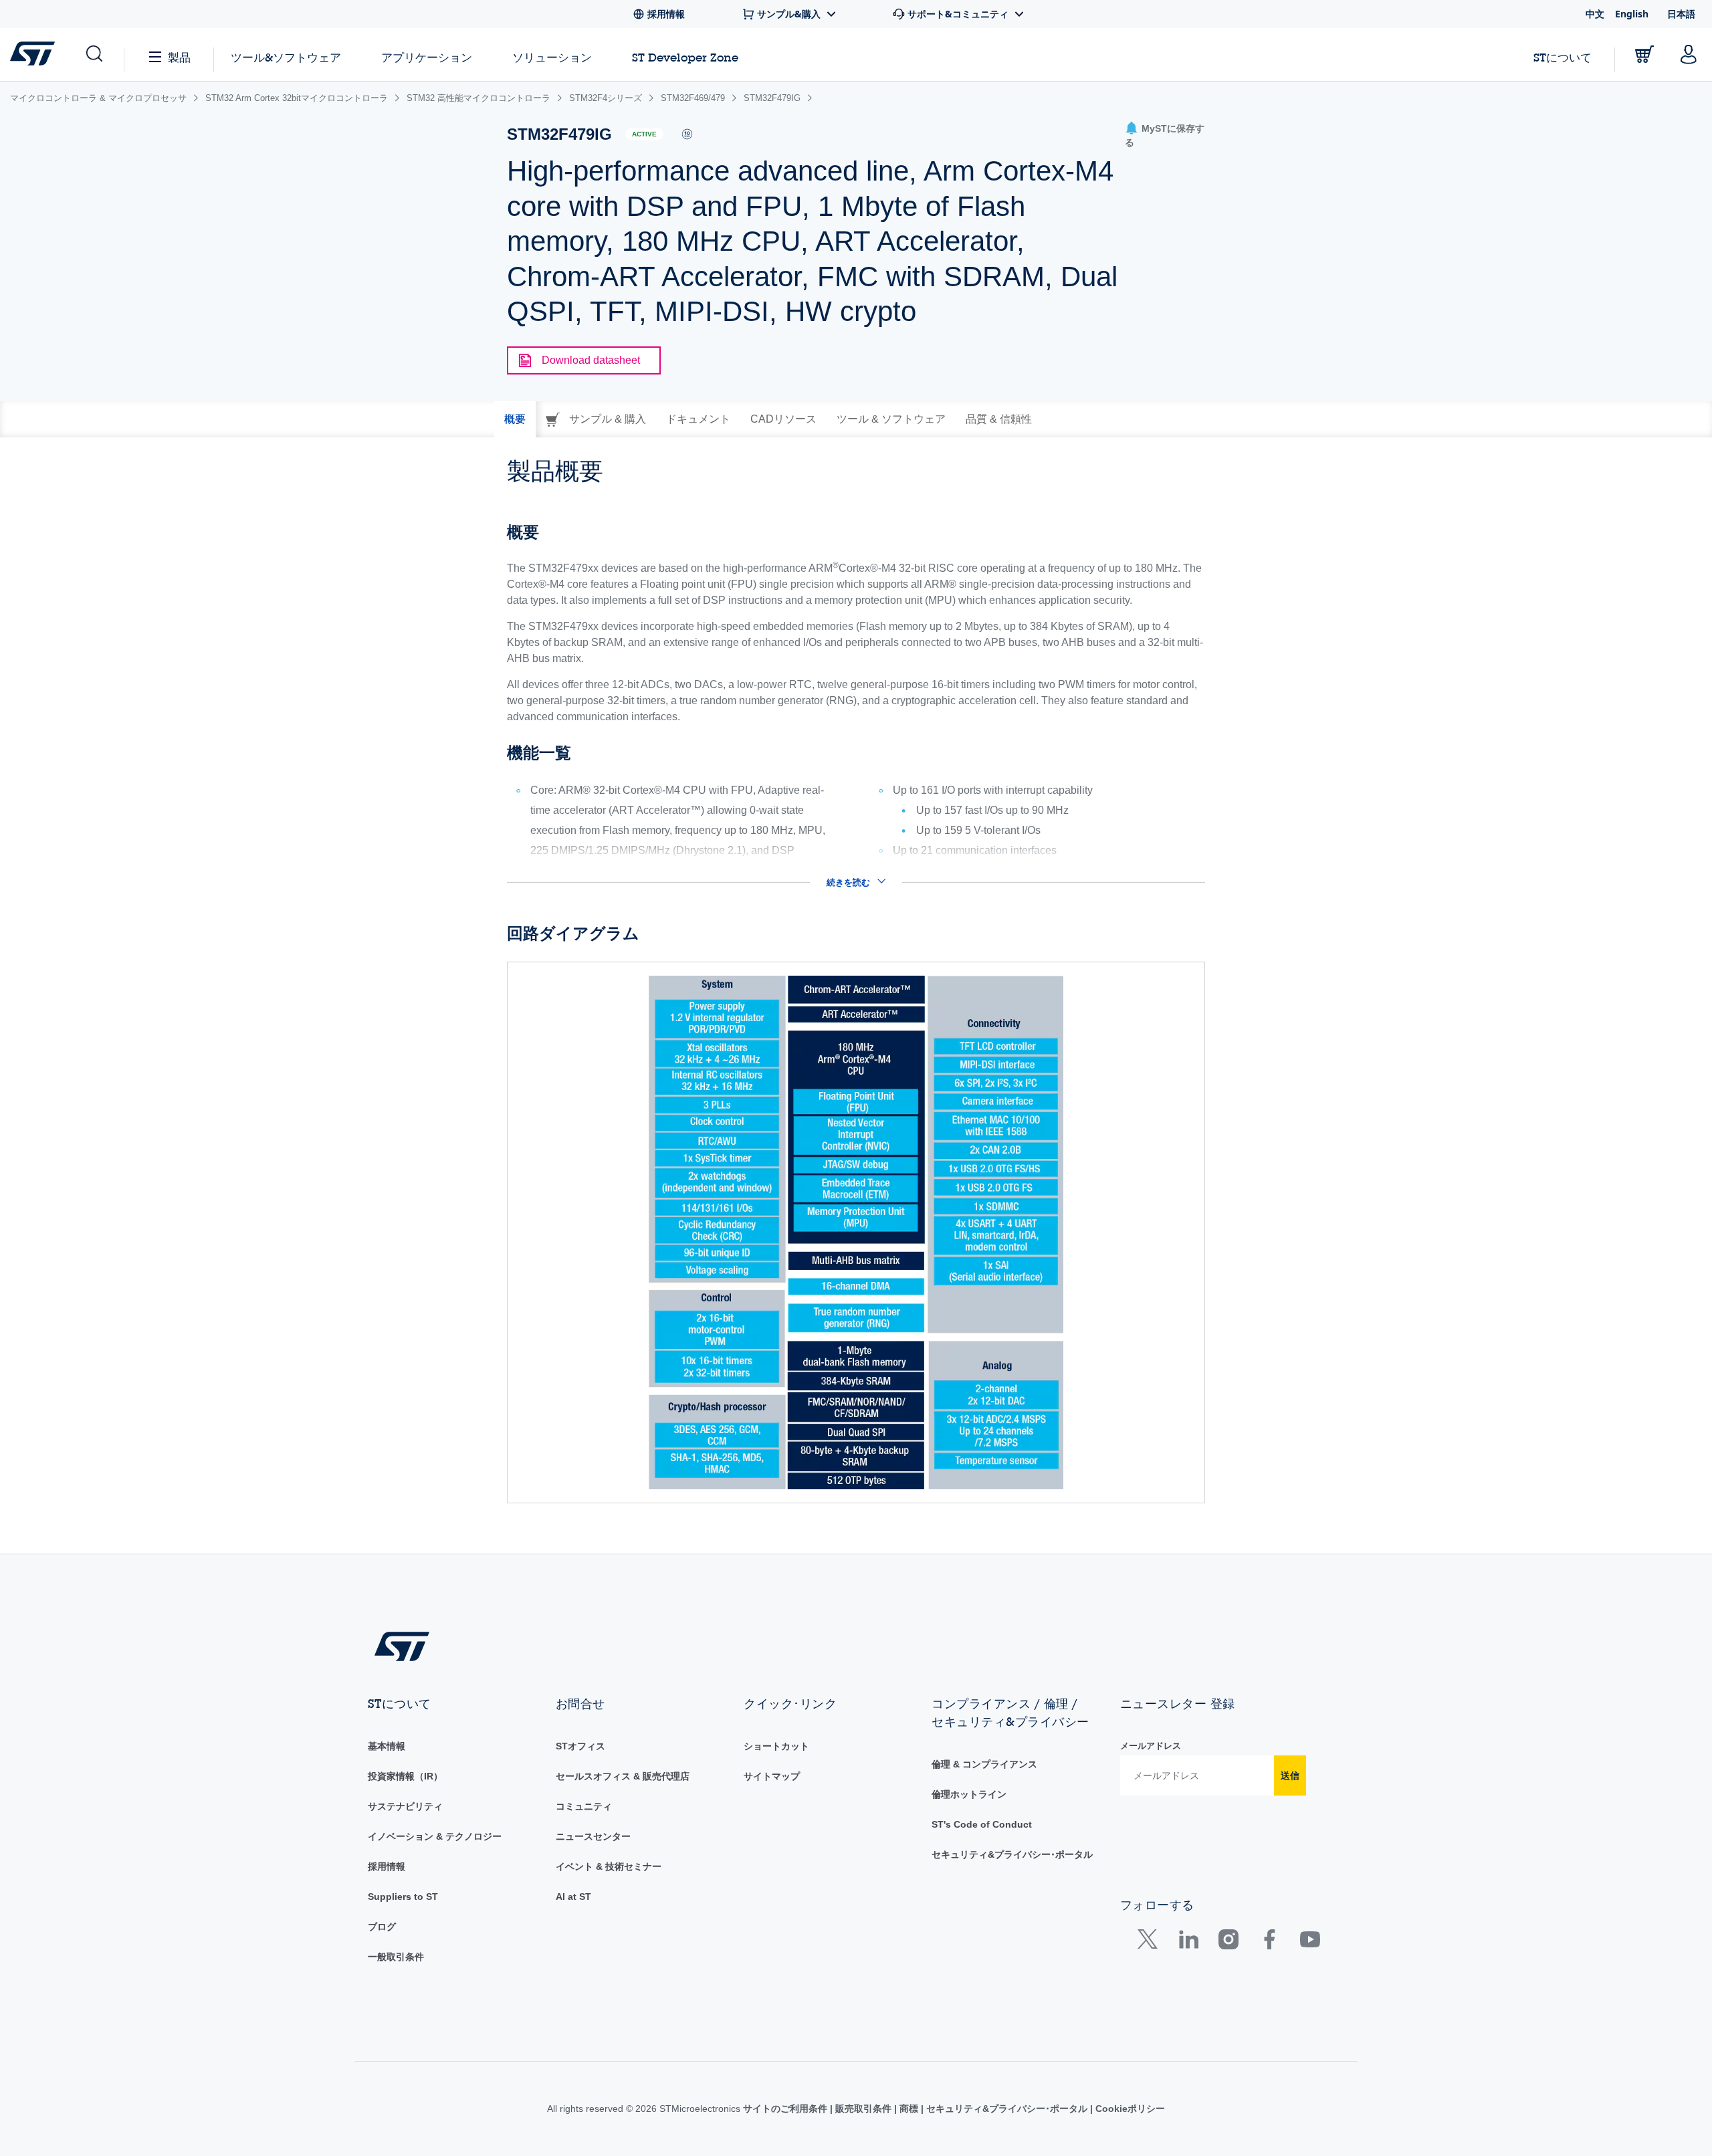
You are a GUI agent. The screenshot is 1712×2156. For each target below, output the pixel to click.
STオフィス (580, 1746)
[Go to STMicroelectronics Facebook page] (1269, 1942)
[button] (93, 54)
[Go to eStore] (1644, 54)
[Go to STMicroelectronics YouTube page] (1310, 1942)
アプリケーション (427, 57)
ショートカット (776, 1746)
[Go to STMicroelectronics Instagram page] (1228, 1942)
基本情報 (387, 1746)
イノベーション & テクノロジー (435, 1836)
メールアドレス (1151, 1746)
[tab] (515, 419)
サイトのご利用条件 (786, 2109)
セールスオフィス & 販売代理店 (623, 1776)
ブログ (382, 1927)
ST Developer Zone (685, 58)
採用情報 (387, 1866)
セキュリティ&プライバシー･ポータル (1012, 1854)
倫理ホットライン (969, 1794)
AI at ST (573, 1897)
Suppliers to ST (403, 1897)
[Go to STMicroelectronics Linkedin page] (1188, 1942)
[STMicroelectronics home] (35, 53)
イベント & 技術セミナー (609, 1866)
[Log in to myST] (1689, 54)
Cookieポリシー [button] (1129, 2109)
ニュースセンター (593, 1836)
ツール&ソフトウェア (286, 57)
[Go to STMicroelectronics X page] (1151, 1942)
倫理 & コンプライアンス (984, 1764)
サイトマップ (772, 1776)
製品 (179, 57)
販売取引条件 (863, 2109)
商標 (909, 2109)
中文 (1595, 14)
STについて (1563, 57)
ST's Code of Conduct (982, 1824)
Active (644, 134)
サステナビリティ (405, 1806)
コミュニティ (584, 1806)
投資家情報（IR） (405, 1776)
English (1632, 14)
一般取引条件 (396, 1957)
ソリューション (552, 57)
